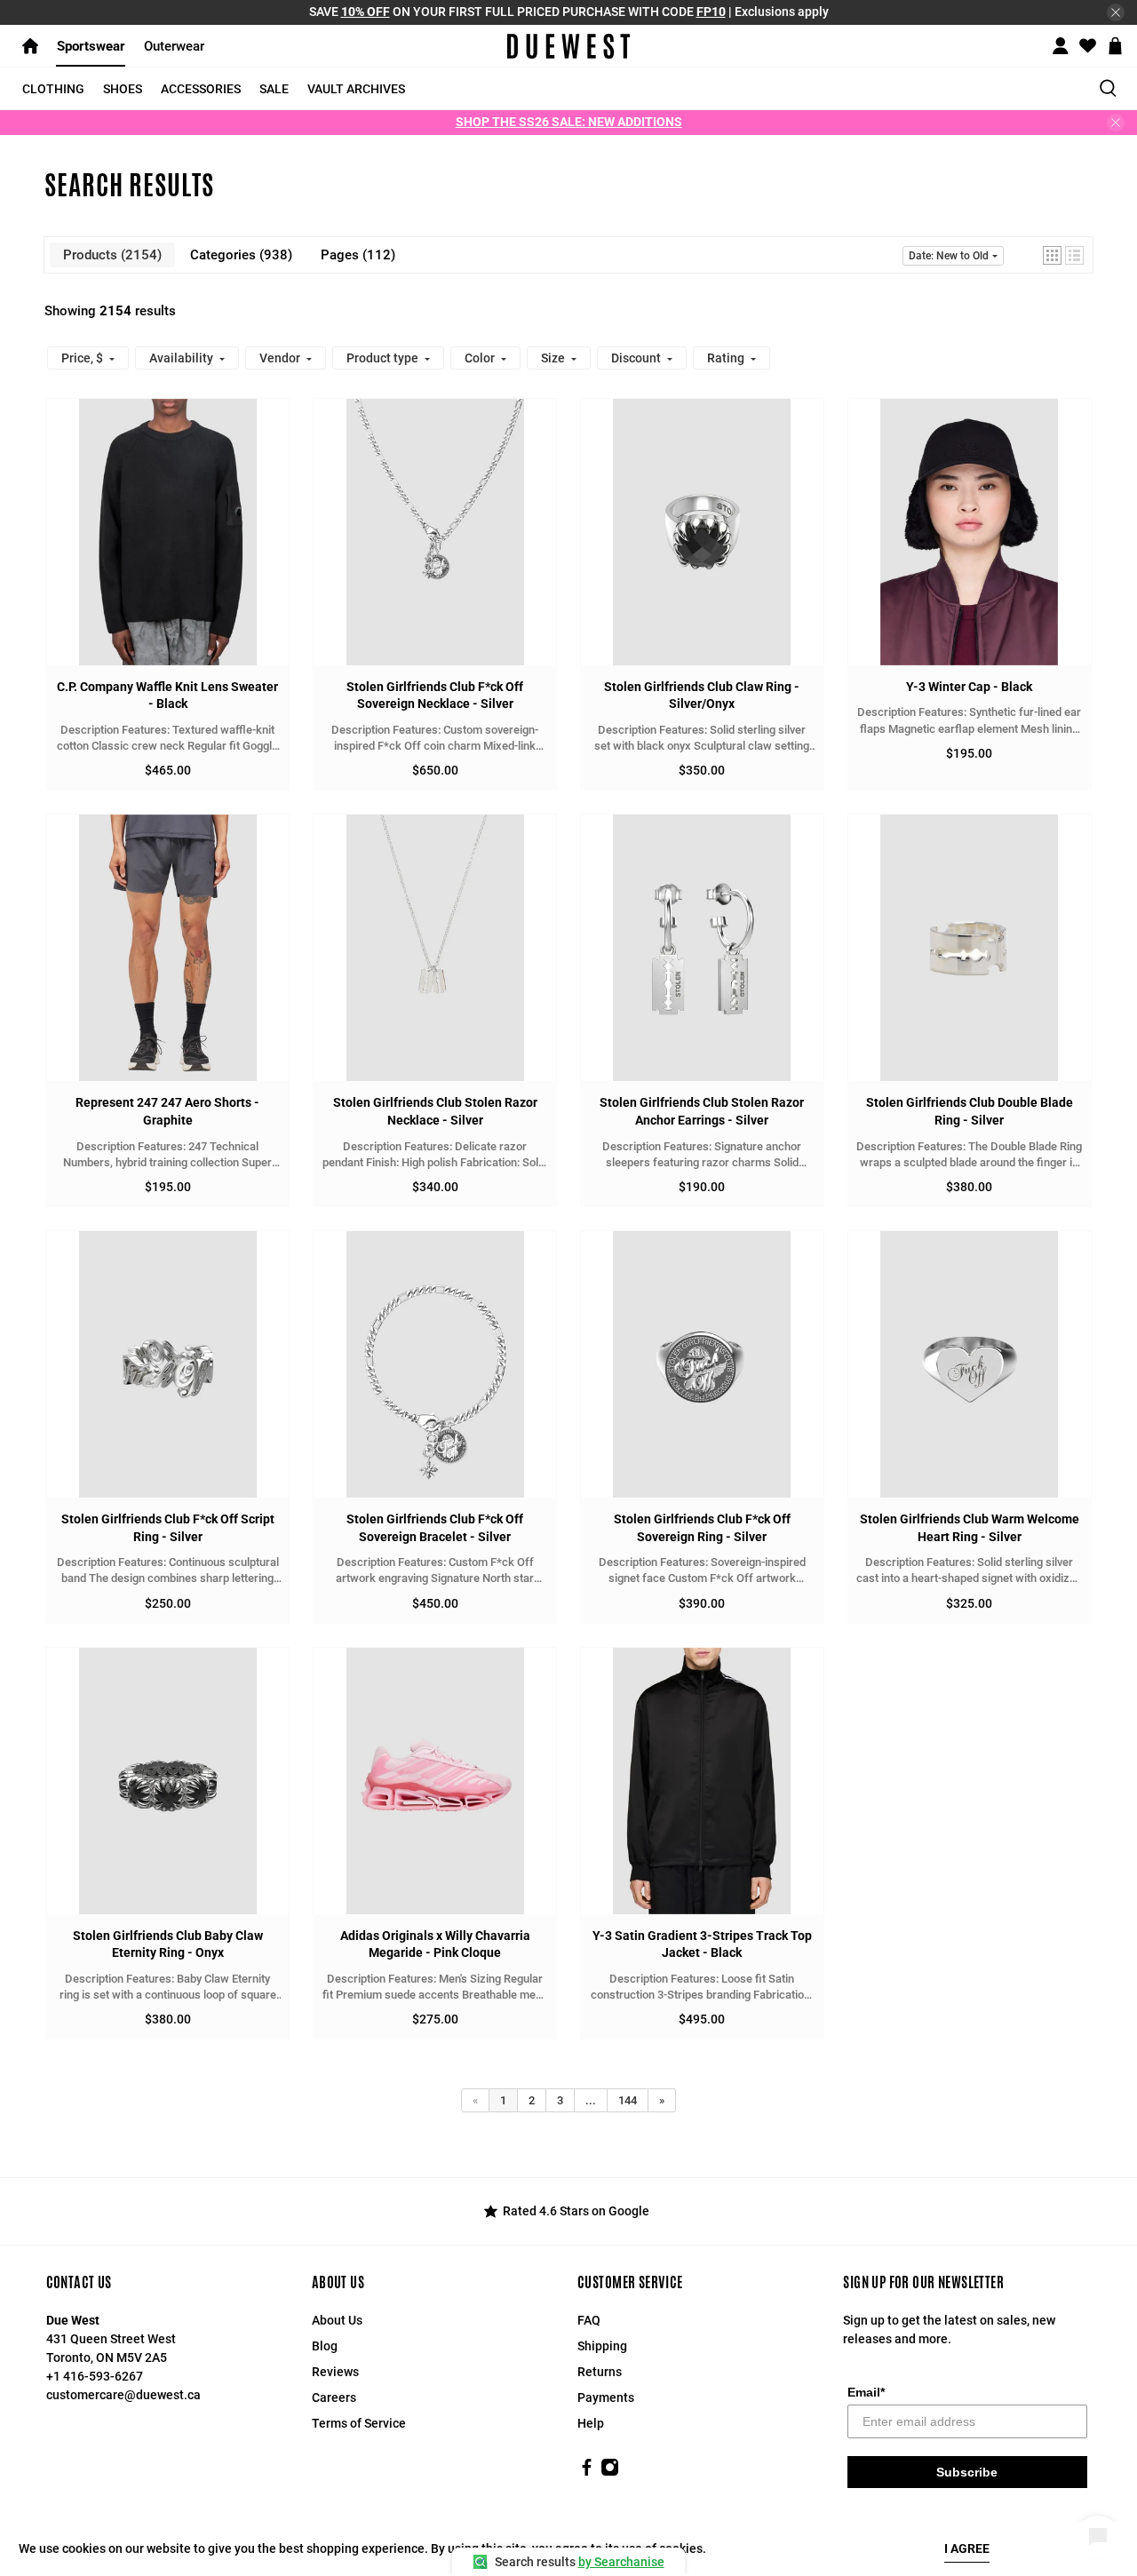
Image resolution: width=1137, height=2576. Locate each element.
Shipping (602, 2346)
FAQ (589, 2320)
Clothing (53, 89)
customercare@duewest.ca (123, 2395)
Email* (866, 2392)
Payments (606, 2397)
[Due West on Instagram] (610, 2472)
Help (591, 2423)
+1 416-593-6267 (95, 2376)
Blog (325, 2346)
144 (628, 2100)
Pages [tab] (356, 255)
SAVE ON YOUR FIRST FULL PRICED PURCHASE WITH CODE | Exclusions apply (569, 12)
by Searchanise (621, 2562)
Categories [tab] (239, 255)
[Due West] (568, 46)
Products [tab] (110, 255)
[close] (1116, 12)
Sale (274, 89)
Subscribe (967, 2472)
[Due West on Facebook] (587, 2472)
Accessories (201, 89)
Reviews (335, 2372)
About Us (337, 2320)
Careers (334, 2397)
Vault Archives (356, 89)
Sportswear (91, 46)
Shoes (123, 89)
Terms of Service (359, 2423)
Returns (600, 2372)
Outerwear (174, 46)
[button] (1052, 255)
